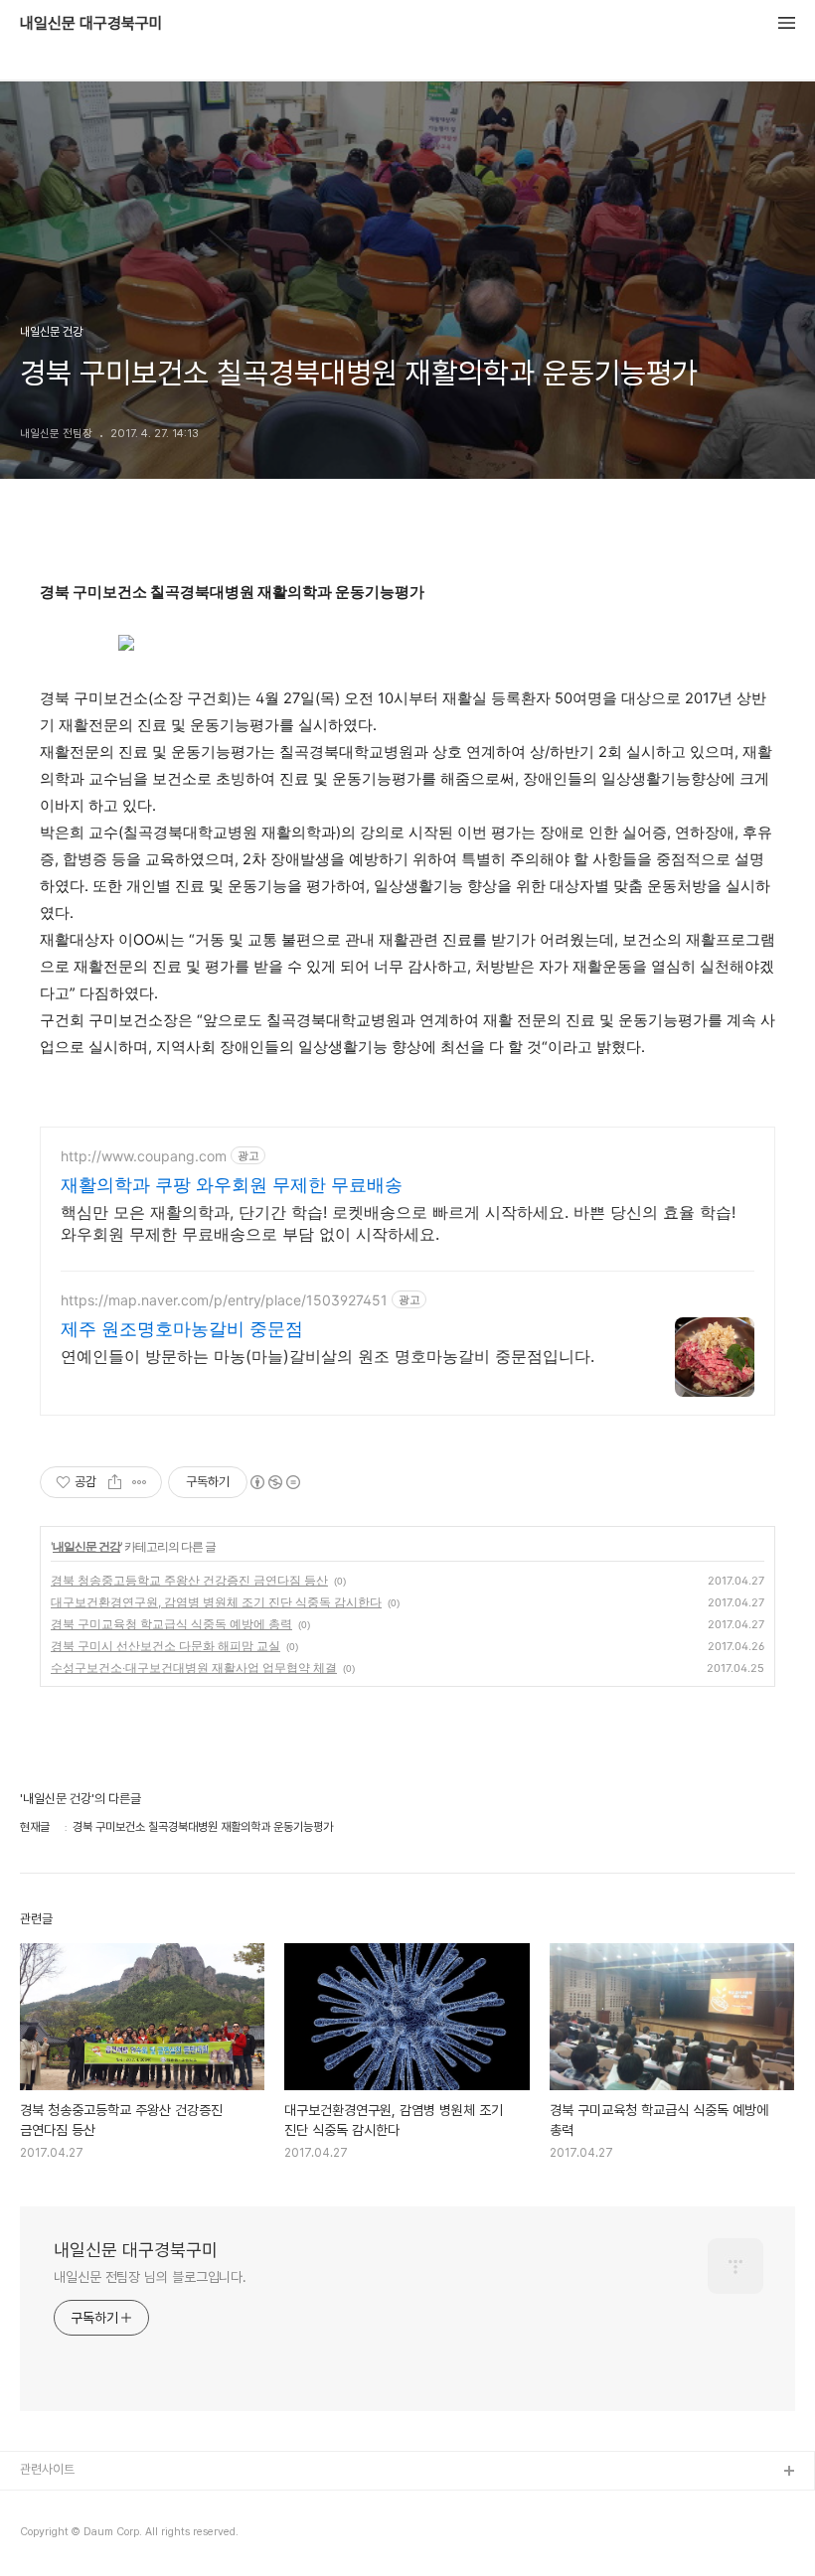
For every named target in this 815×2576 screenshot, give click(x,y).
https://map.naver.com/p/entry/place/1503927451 (224, 1300)
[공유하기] (115, 1482)
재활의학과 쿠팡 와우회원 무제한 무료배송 (232, 1185)
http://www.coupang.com (144, 1156)
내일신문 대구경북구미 (91, 24)
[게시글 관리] (140, 1482)
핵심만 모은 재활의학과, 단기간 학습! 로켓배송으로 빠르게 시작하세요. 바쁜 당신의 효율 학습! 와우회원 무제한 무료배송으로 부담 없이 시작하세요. (398, 1223)
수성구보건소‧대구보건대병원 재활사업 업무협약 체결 (194, 1667)
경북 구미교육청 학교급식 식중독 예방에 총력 (171, 1624)
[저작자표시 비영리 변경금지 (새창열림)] (274, 1482)
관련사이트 (47, 2469)
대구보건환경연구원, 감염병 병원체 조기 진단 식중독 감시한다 (216, 1602)
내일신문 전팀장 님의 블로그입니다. (150, 2277)
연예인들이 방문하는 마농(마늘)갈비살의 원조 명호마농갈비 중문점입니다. (327, 1356)
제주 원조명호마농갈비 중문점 (182, 1329)
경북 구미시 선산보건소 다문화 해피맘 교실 (165, 1646)
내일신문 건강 (86, 1546)
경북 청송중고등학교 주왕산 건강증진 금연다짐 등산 (189, 1580)
